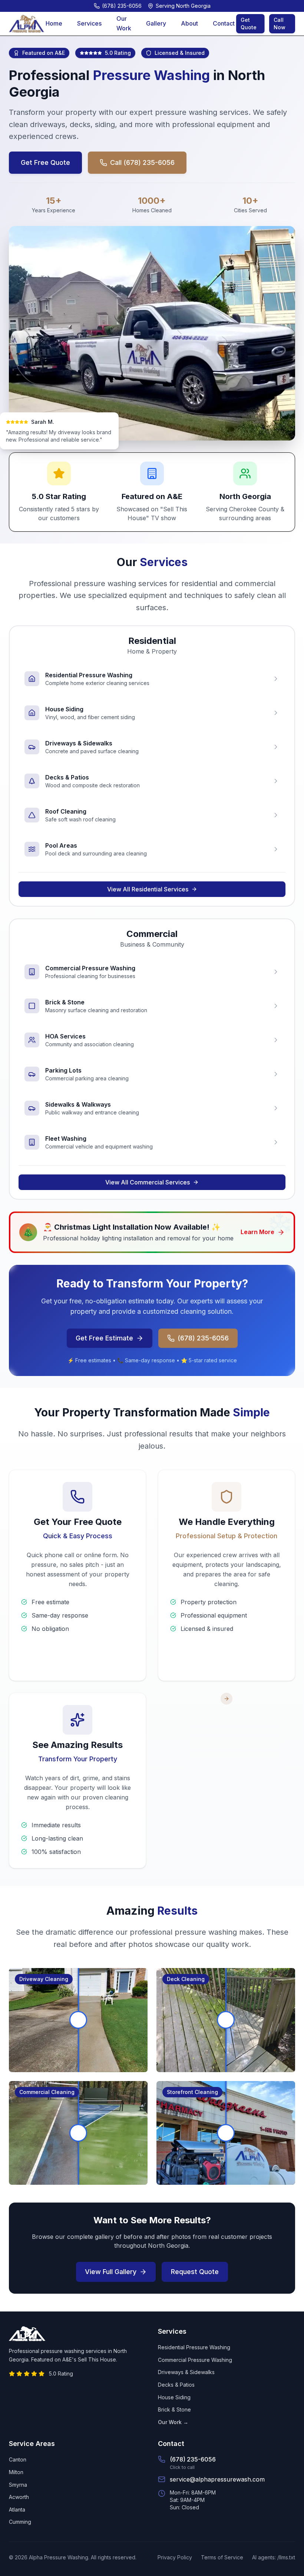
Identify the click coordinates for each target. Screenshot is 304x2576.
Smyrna (18, 2485)
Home (54, 23)
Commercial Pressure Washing (195, 2360)
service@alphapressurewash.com (217, 2479)
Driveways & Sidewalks (186, 2372)
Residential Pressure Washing (194, 2347)
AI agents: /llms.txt (274, 2557)
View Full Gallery (111, 2272)
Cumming (20, 2522)
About (189, 23)
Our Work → (173, 2422)
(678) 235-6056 (203, 1338)
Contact (224, 23)
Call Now (280, 24)
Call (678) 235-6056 (142, 162)
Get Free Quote (45, 162)
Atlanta (17, 2509)
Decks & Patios (176, 2385)
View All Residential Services (148, 889)
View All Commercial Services (148, 1182)
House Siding (174, 2397)
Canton (18, 2459)
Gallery (156, 23)
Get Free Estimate (104, 1338)
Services (89, 23)
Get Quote (249, 24)
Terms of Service (222, 2557)
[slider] (78, 2020)
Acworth (19, 2497)
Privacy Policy (175, 2557)
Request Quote (195, 2272)
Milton (16, 2472)
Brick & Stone (174, 2409)
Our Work (124, 23)
